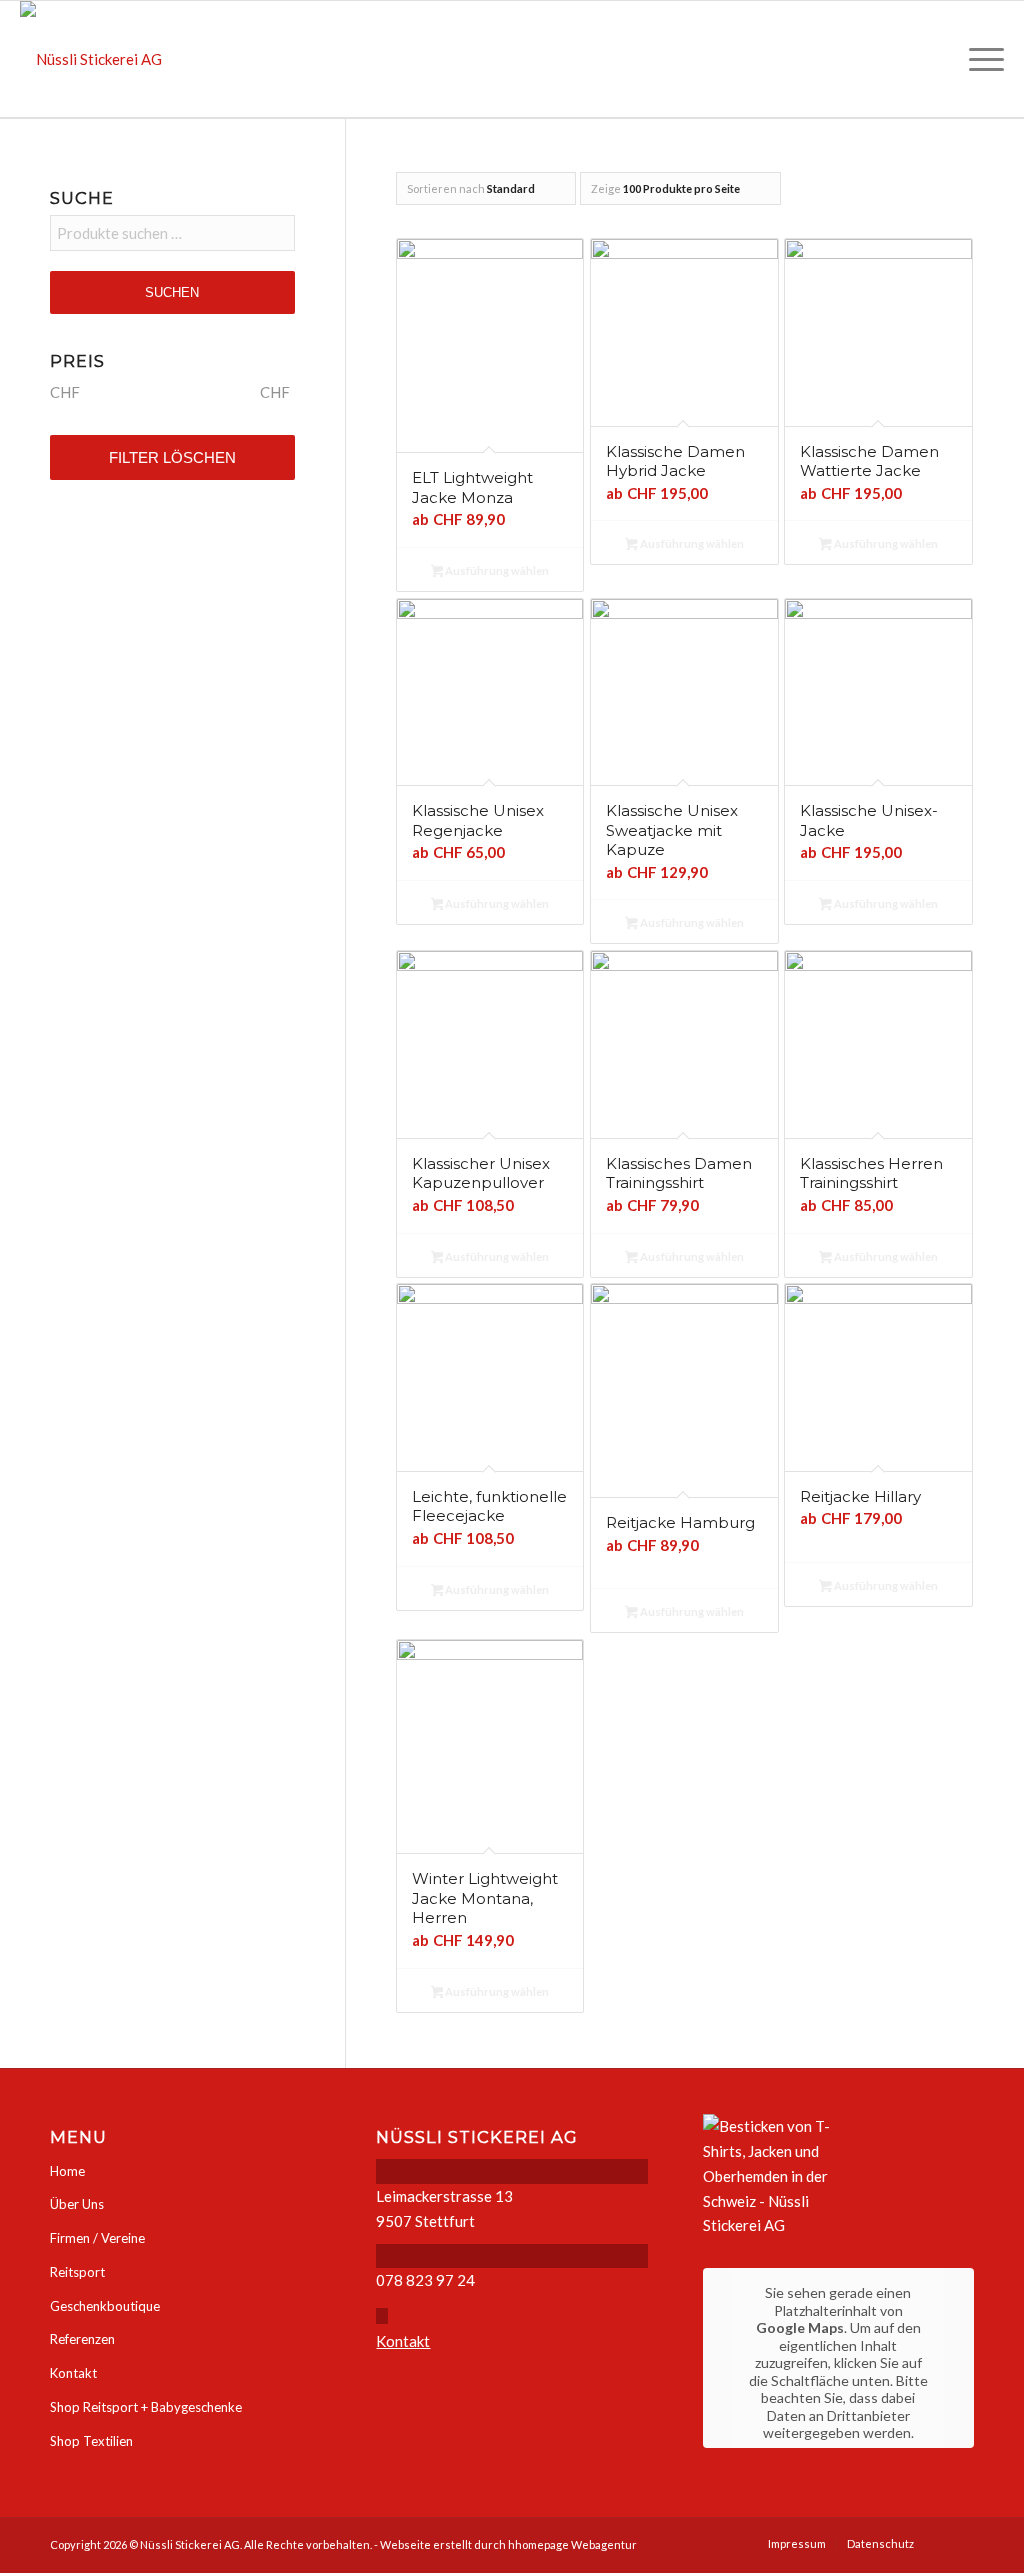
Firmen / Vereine (97, 2238)
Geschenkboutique (105, 2306)
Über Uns (77, 2204)
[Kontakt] (382, 2316)
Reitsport (77, 2272)
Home (67, 2171)
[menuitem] (980, 59)
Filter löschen (172, 457)
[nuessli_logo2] (91, 59)
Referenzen (82, 2339)
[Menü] (980, 59)
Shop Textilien (91, 2441)
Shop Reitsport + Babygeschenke (146, 2407)
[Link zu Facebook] (959, 2543)
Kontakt (73, 2373)
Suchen (172, 292)
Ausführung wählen (496, 570)
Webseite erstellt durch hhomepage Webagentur (508, 2544)
